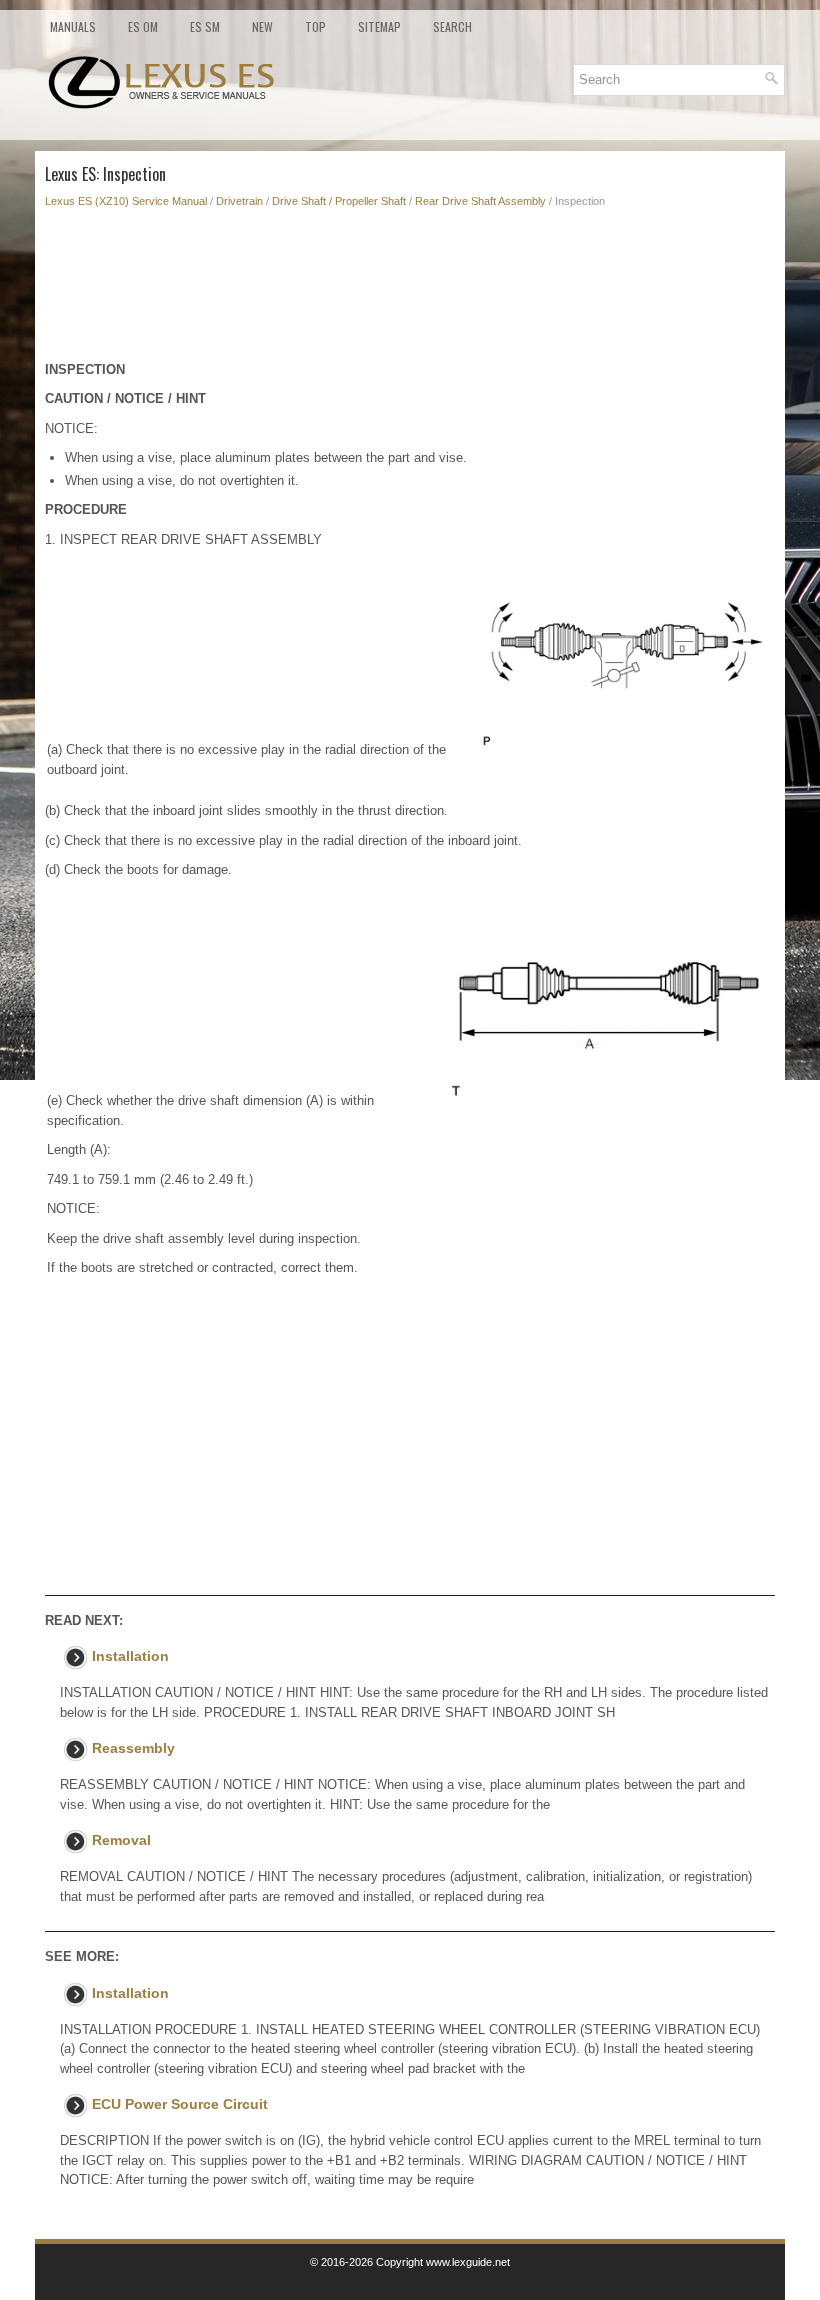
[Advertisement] (410, 290)
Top (315, 26)
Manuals (73, 26)
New (262, 26)
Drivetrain (239, 201)
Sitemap (379, 26)
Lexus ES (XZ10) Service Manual (126, 201)
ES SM (205, 26)
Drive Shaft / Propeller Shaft (339, 201)
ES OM (143, 26)
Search (452, 26)
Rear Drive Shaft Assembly (480, 201)
